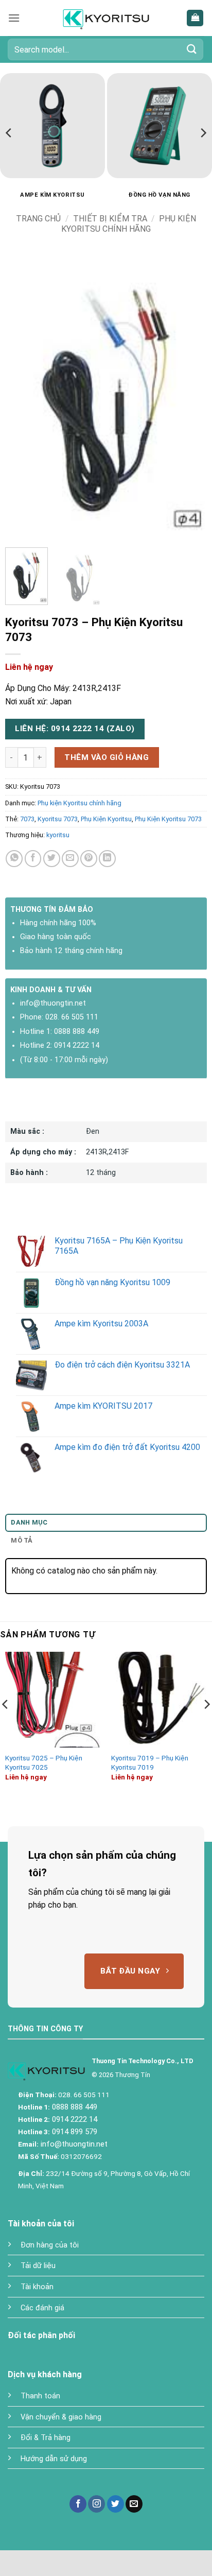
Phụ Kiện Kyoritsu (106, 819)
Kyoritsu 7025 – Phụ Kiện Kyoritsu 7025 (44, 1762)
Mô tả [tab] (22, 1540)
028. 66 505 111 (72, 1017)
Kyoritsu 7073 (58, 819)
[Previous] (9, 133)
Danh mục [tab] (29, 1522)
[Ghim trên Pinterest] (89, 859)
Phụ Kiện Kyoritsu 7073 (168, 819)
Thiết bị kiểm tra (110, 219)
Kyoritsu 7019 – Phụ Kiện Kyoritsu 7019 (150, 1762)
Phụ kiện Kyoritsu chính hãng (129, 223)
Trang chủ (38, 219)
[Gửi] (192, 49)
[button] (14, 18)
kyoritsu (58, 835)
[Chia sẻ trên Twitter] (52, 859)
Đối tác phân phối (41, 2335)
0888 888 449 (77, 1032)
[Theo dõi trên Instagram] (96, 2504)
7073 (27, 819)
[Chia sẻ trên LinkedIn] (107, 859)
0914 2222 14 (77, 1045)
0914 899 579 (74, 2132)
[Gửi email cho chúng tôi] (134, 2504)
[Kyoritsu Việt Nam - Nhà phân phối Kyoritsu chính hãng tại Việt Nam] (106, 18)
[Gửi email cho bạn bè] (70, 859)
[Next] (203, 133)
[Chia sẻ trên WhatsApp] (14, 859)
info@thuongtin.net (53, 1003)
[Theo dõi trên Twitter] (116, 2504)
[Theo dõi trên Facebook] (78, 2504)
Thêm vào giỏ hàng (107, 757)
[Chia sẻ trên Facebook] (33, 859)
